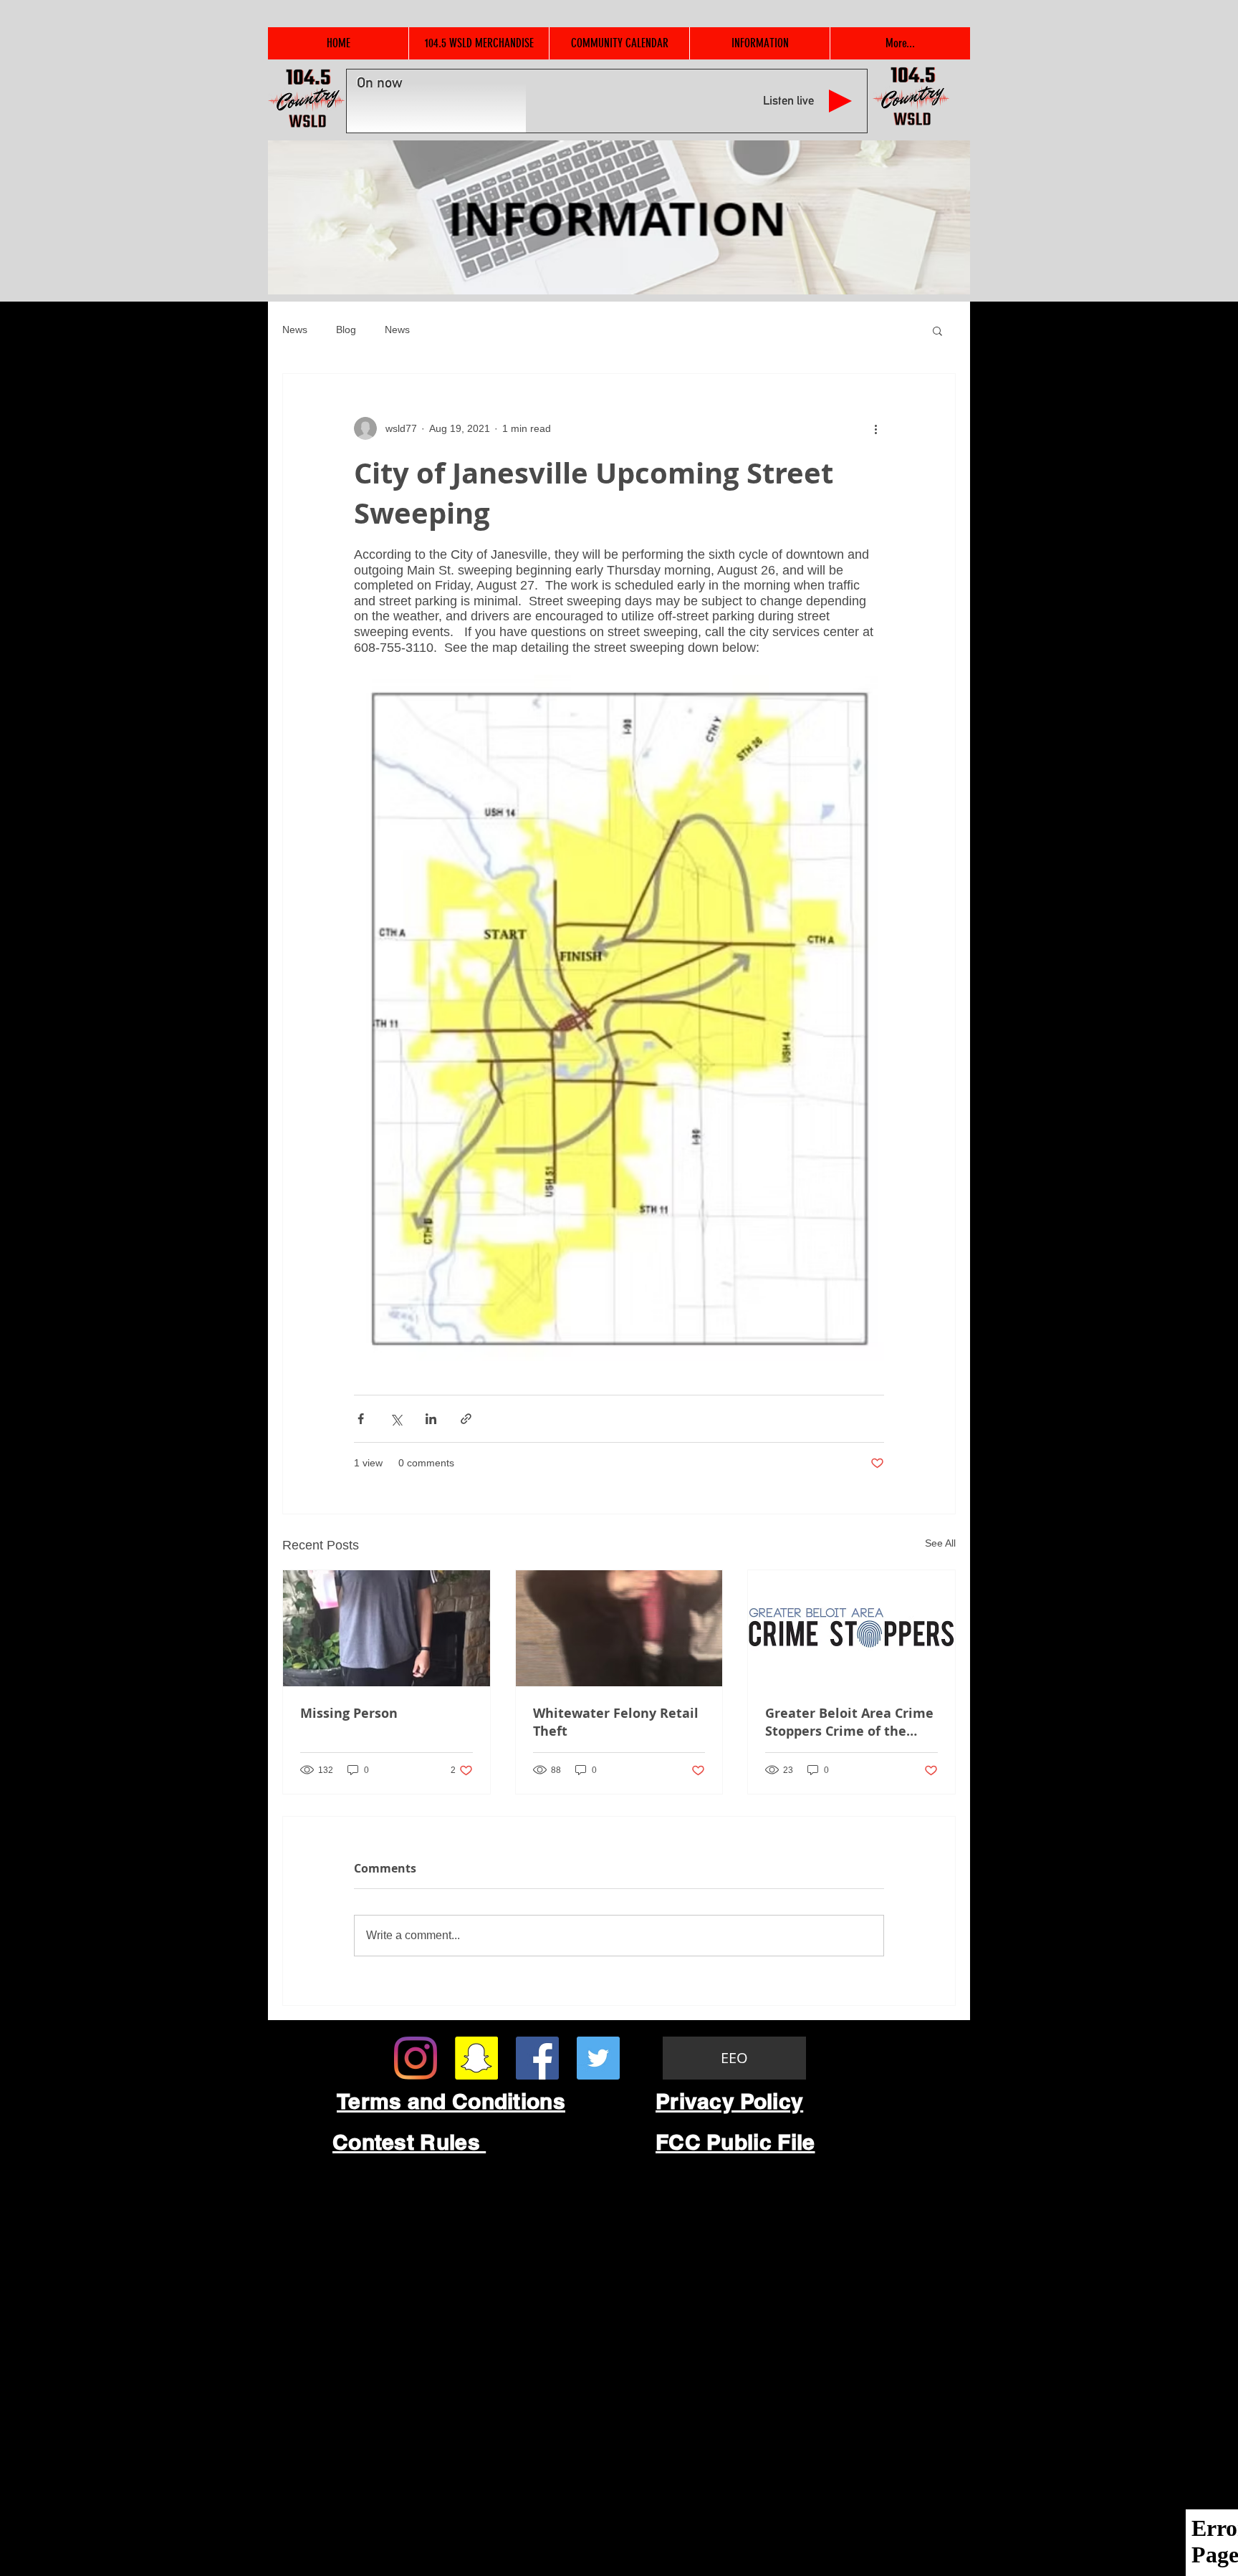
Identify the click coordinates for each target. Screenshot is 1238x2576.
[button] (937, 330)
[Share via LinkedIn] (431, 1419)
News (295, 330)
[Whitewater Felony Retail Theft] (619, 1628)
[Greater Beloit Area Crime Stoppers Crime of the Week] (851, 1628)
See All (940, 1543)
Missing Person (349, 1713)
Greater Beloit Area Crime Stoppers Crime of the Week (849, 1722)
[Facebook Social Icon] (537, 2058)
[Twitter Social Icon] (598, 2058)
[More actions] (875, 428)
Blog (346, 330)
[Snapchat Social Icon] (476, 2058)
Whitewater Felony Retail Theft (616, 1722)
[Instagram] (416, 2058)
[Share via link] (466, 1419)
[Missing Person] (387, 1628)
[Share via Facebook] (361, 1419)
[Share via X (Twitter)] (396, 1419)
